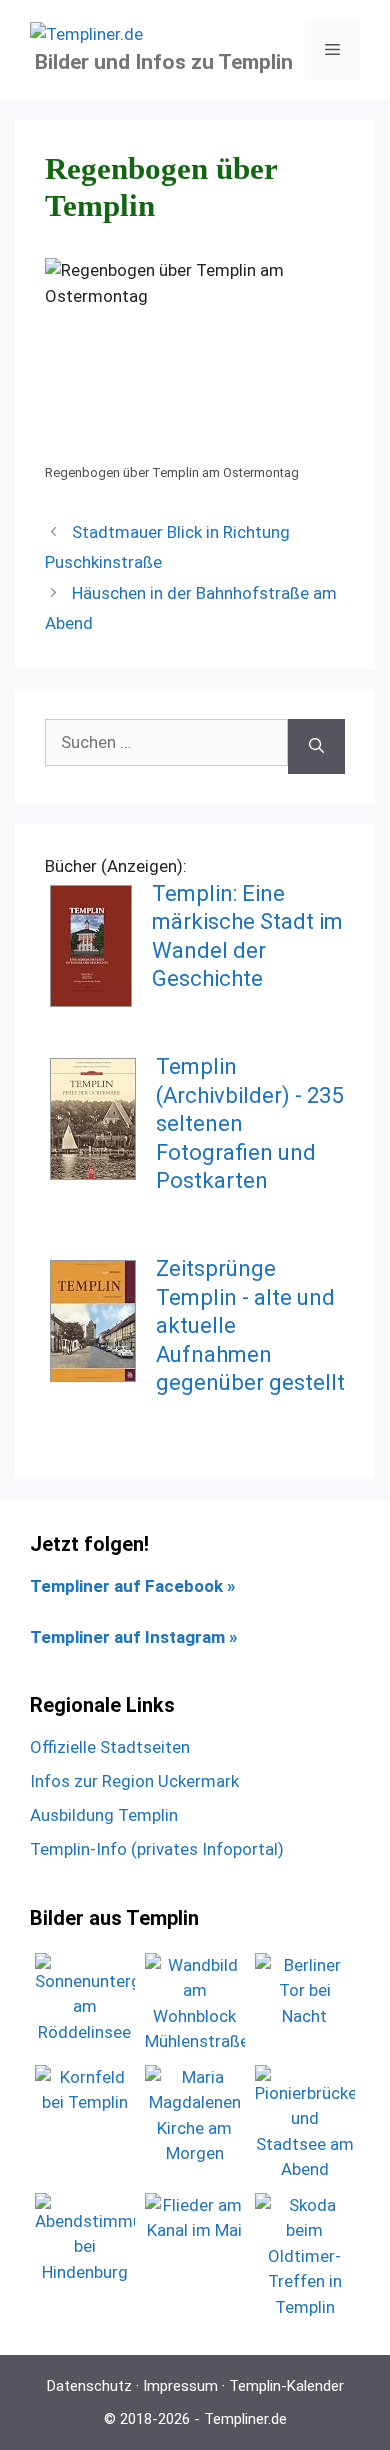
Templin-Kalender (286, 2386)
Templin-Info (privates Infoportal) (157, 1849)
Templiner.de (245, 2419)
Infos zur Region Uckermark (134, 1781)
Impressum (180, 2386)
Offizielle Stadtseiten (110, 1747)
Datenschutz (89, 2386)
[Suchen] (316, 747)
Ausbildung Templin (104, 1815)
